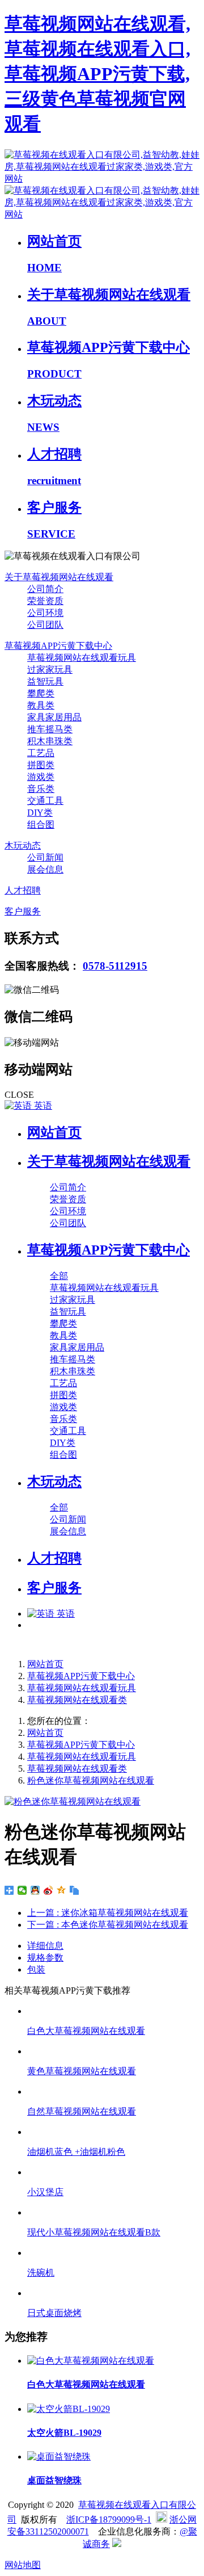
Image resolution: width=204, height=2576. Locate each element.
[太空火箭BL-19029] (69, 2409)
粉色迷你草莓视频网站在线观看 (91, 1780)
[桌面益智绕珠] (59, 2457)
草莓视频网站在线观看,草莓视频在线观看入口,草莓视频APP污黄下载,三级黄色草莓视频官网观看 (97, 74)
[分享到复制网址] (75, 1890)
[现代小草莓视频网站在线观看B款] (113, 2212)
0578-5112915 (115, 966)
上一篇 (108, 1913)
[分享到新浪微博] (48, 1890)
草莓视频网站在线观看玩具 (82, 1688)
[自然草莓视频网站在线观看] (113, 2092)
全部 (59, 1276)
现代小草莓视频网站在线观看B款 (94, 2232)
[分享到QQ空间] (61, 1890)
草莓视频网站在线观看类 (77, 1700)
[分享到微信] (22, 1890)
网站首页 (54, 1132)
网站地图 (23, 2565)
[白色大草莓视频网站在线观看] (113, 2011)
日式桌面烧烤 (54, 2313)
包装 (36, 1969)
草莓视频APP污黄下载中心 (81, 1676)
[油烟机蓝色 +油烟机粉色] (113, 2132)
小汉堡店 (45, 2192)
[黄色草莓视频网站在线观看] (113, 2051)
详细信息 (45, 1946)
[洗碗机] (113, 2253)
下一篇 (108, 1925)
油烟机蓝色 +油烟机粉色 (76, 2152)
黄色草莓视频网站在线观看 (82, 2071)
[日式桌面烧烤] (113, 2293)
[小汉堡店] (113, 2172)
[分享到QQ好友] (35, 1890)
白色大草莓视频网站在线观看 (86, 2031)
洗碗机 (41, 2273)
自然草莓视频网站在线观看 (82, 2111)
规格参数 (45, 1958)
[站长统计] (117, 2544)
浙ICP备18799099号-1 (109, 2520)
